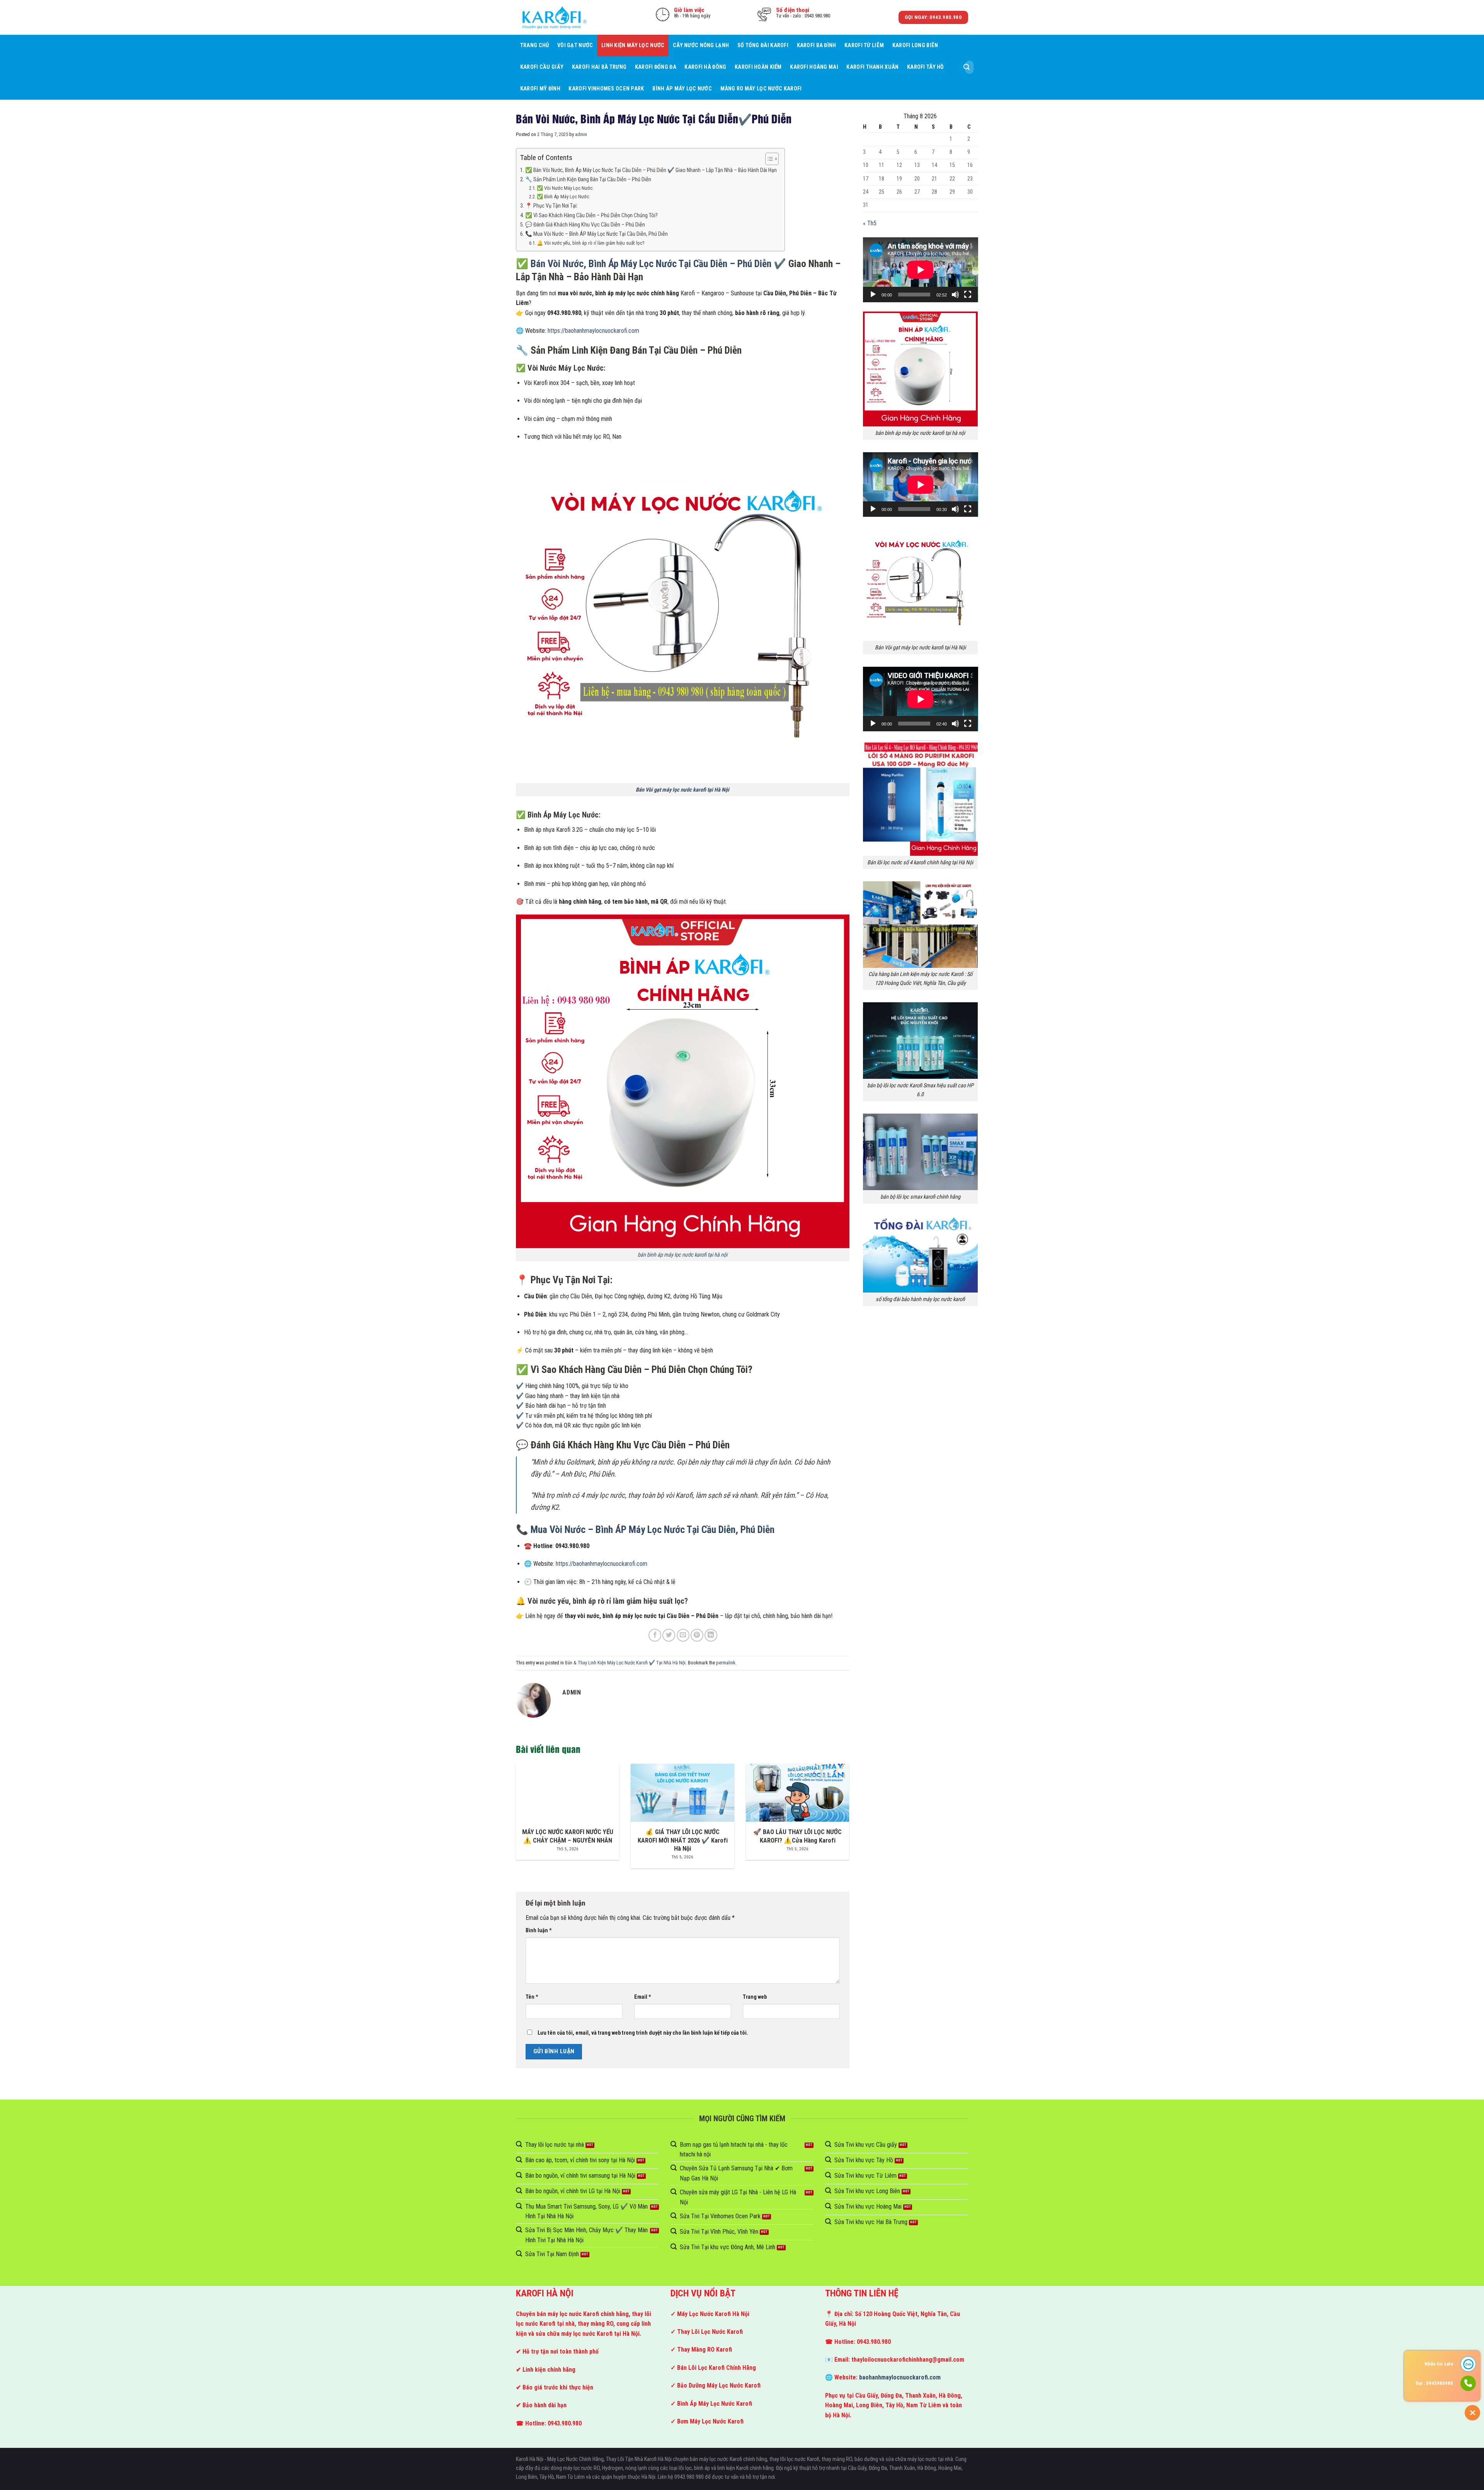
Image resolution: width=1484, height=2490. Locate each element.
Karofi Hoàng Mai (814, 67)
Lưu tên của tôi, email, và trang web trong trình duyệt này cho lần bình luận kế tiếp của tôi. (643, 2033)
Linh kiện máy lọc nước (633, 45)
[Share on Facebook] (655, 1635)
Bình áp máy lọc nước (682, 89)
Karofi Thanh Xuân (872, 67)
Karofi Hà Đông (705, 67)
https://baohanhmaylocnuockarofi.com (593, 331)
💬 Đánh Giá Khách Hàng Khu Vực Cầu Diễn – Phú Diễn (585, 225)
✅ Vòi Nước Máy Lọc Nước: (565, 188)
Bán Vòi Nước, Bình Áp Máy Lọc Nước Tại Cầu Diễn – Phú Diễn (651, 264)
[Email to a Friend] (683, 1635)
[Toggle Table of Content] (768, 159)
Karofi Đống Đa (656, 67)
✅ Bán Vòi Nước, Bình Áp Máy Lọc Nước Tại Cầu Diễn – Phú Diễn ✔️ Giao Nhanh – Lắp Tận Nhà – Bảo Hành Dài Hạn (651, 170)
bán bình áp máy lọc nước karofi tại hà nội (682, 1255)
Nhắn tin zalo (1439, 2364)
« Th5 (870, 223)
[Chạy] (873, 295)
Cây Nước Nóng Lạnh (701, 45)
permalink (726, 1663)
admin (581, 134)
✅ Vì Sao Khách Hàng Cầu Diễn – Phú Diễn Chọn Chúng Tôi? (591, 215)
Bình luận (539, 1931)
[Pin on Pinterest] (697, 1635)
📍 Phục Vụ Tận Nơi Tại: (551, 206)
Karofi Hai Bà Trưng (599, 67)
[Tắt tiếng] (955, 295)
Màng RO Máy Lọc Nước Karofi (761, 89)
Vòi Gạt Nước (575, 45)
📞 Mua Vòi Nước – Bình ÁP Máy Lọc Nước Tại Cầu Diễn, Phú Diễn (596, 234)
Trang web (755, 1997)
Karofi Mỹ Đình (540, 89)
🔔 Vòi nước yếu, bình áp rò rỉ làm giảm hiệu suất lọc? (591, 243)
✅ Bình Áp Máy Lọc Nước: (563, 197)
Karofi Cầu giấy (542, 67)
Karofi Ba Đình (817, 45)
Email (643, 1997)
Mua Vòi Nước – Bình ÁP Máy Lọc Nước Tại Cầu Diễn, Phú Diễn (653, 1529)
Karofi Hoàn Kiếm (758, 67)
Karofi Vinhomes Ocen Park (606, 89)
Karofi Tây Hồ (926, 67)
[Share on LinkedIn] (711, 1635)
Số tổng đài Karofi (763, 45)
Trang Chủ (535, 45)
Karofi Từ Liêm (864, 45)
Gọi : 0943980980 (1434, 2383)
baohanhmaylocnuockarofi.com (900, 2377)
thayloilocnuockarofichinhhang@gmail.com (908, 2360)
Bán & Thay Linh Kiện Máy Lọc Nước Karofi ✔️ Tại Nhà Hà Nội (625, 1663)
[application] (921, 270)
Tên (532, 1997)
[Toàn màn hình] (968, 295)
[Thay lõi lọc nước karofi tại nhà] (555, 17)
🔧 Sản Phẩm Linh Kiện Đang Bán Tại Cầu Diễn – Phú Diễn (588, 180)
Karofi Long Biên (915, 45)
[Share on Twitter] (669, 1635)
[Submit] (967, 67)
